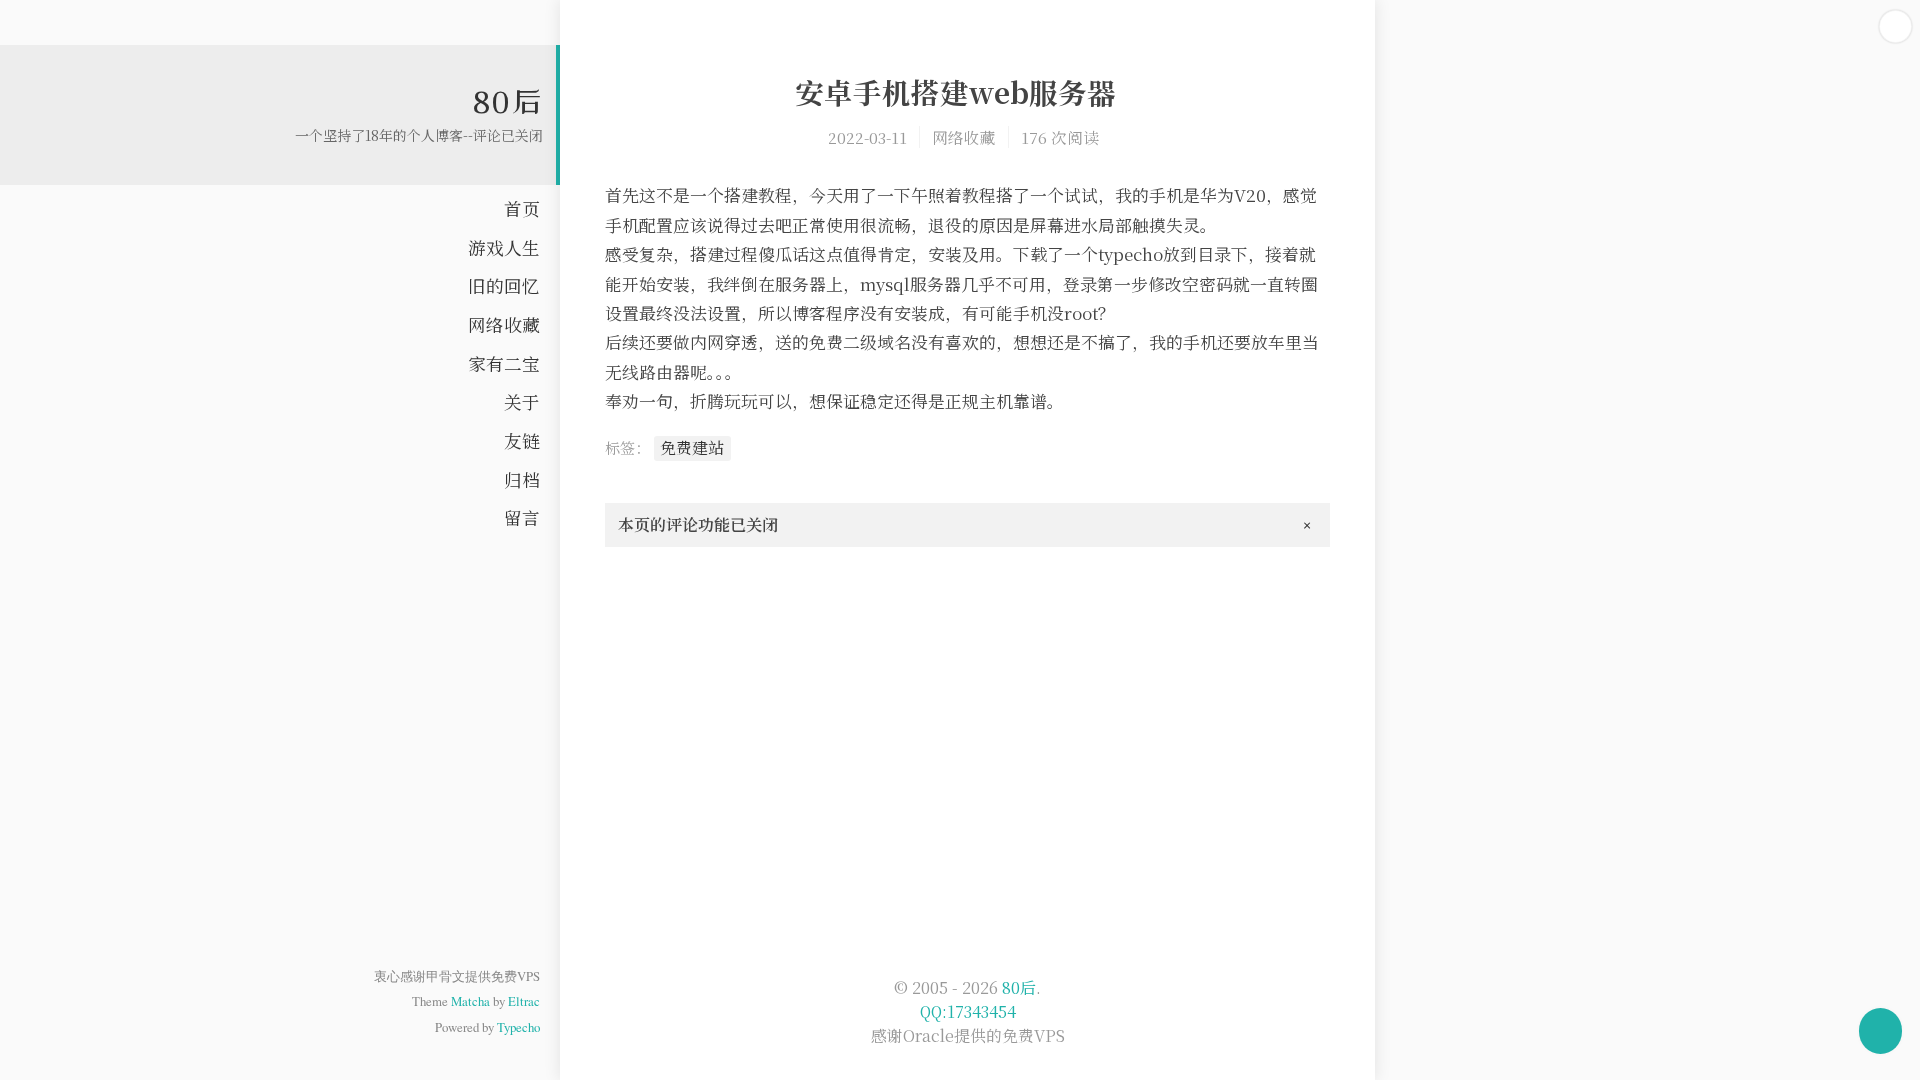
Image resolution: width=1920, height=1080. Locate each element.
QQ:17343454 (968, 1011)
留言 (522, 517)
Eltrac (524, 1001)
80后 (508, 101)
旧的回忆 (504, 285)
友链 (522, 440)
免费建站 (692, 447)
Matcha (470, 1001)
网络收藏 (504, 324)
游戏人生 (504, 247)
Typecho (518, 1027)
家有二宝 (504, 363)
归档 (522, 479)
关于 (522, 401)
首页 (522, 208)
